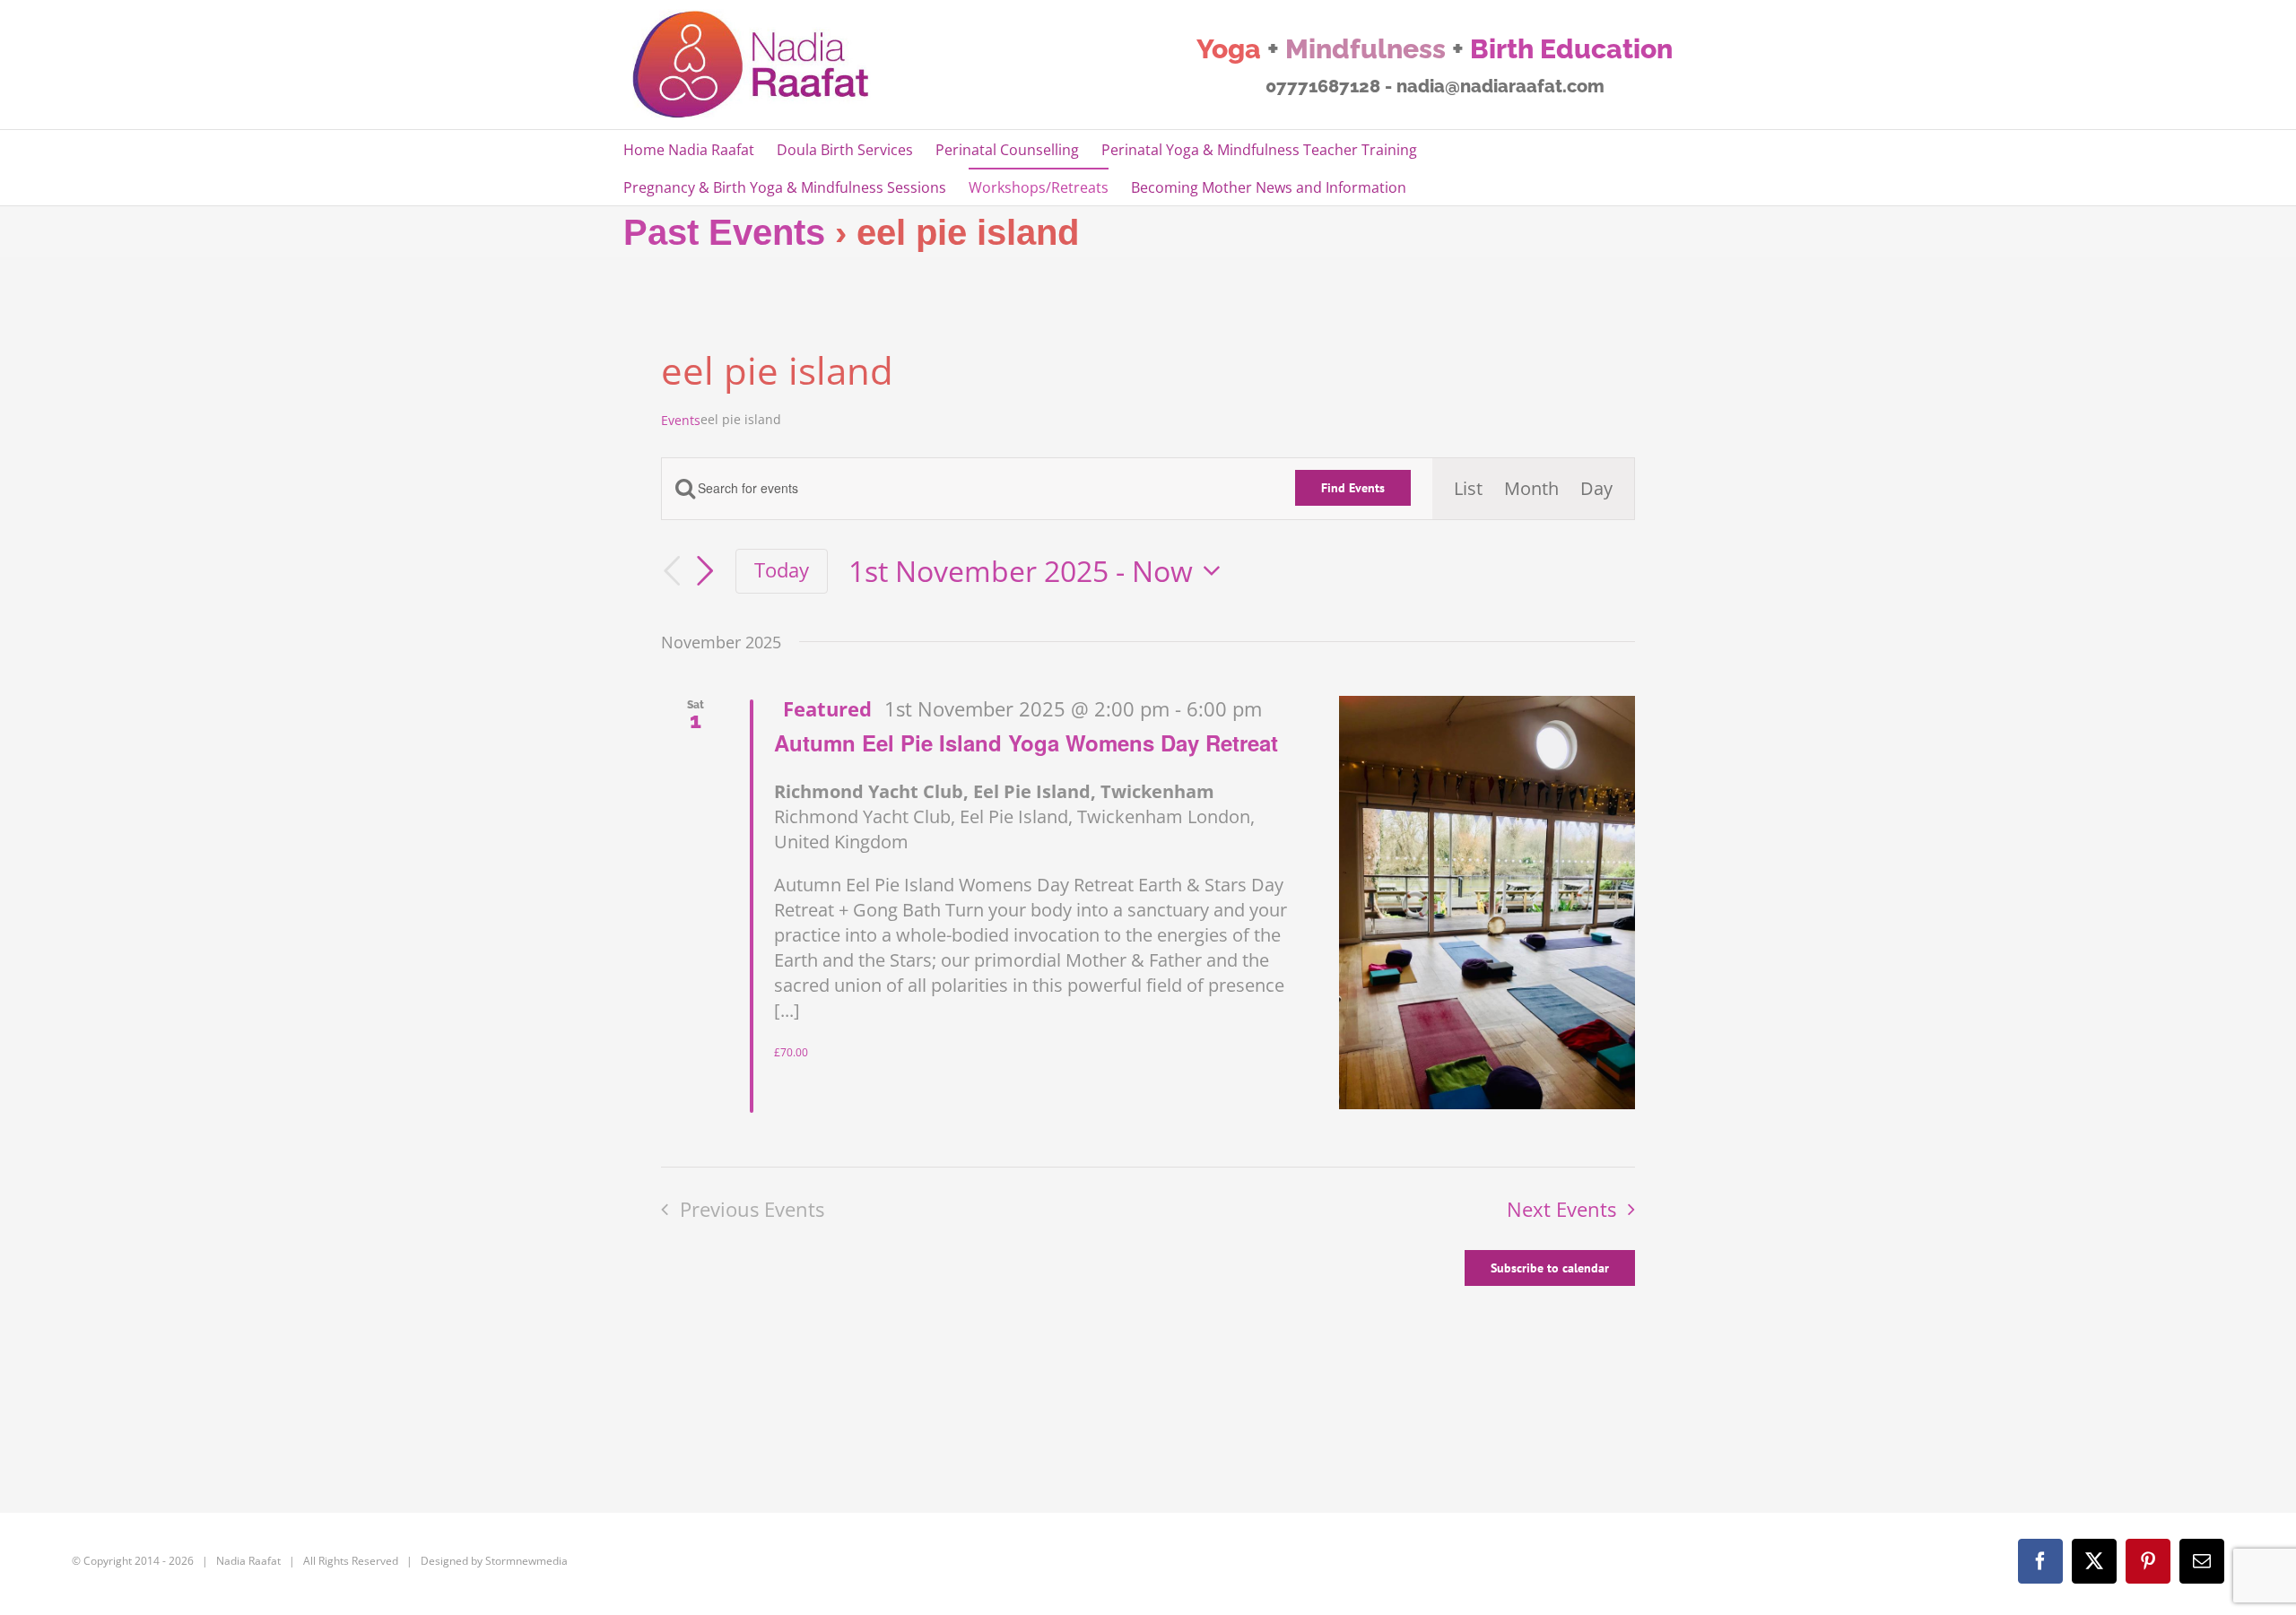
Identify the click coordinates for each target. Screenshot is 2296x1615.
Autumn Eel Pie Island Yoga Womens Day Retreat (1026, 742)
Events (681, 420)
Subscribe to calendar (1550, 1268)
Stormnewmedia (526, 1561)
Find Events (1353, 488)
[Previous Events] (672, 572)
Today (782, 570)
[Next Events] (705, 571)
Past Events (724, 232)
